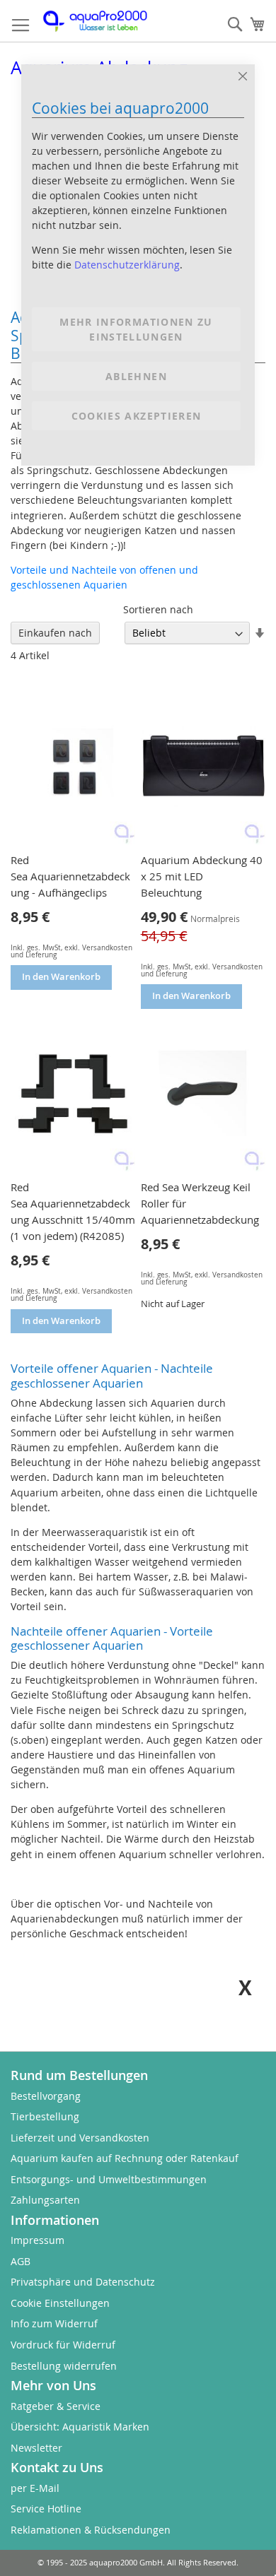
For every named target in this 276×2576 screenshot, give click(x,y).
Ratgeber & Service (56, 2406)
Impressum (38, 2240)
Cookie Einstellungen (60, 2303)
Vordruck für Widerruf (63, 2345)
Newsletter (36, 2448)
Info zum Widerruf (54, 2323)
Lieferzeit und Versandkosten (80, 2138)
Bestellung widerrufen (64, 2366)
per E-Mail (35, 2488)
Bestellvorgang (46, 2096)
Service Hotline (46, 2509)
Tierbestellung (45, 2116)
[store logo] (103, 21)
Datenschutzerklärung (127, 265)
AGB (21, 2261)
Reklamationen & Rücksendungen (91, 2530)
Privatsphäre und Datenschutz (83, 2282)
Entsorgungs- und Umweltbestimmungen (109, 2179)
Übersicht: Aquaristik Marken (80, 2427)
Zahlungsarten (45, 2200)
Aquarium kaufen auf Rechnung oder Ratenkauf (125, 2158)
